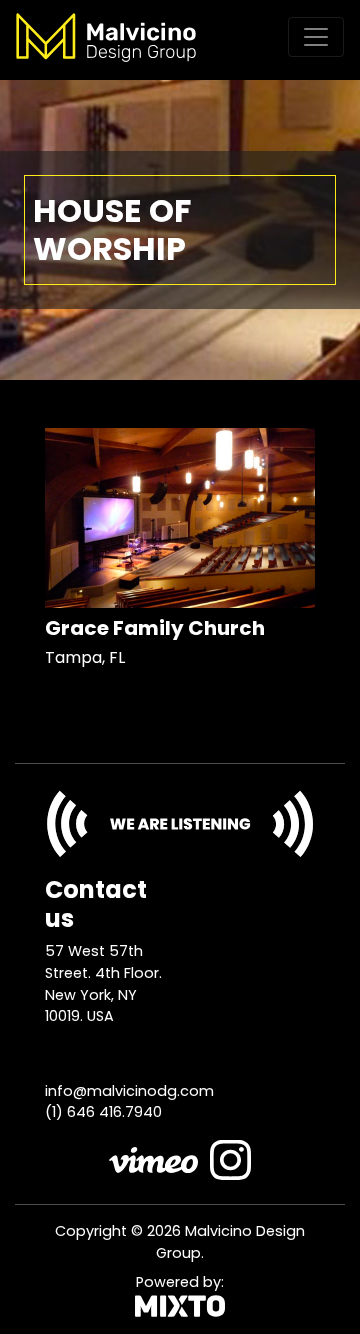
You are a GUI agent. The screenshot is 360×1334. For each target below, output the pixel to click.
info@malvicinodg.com (129, 1091)
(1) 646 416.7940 (103, 1112)
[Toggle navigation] (316, 37)
